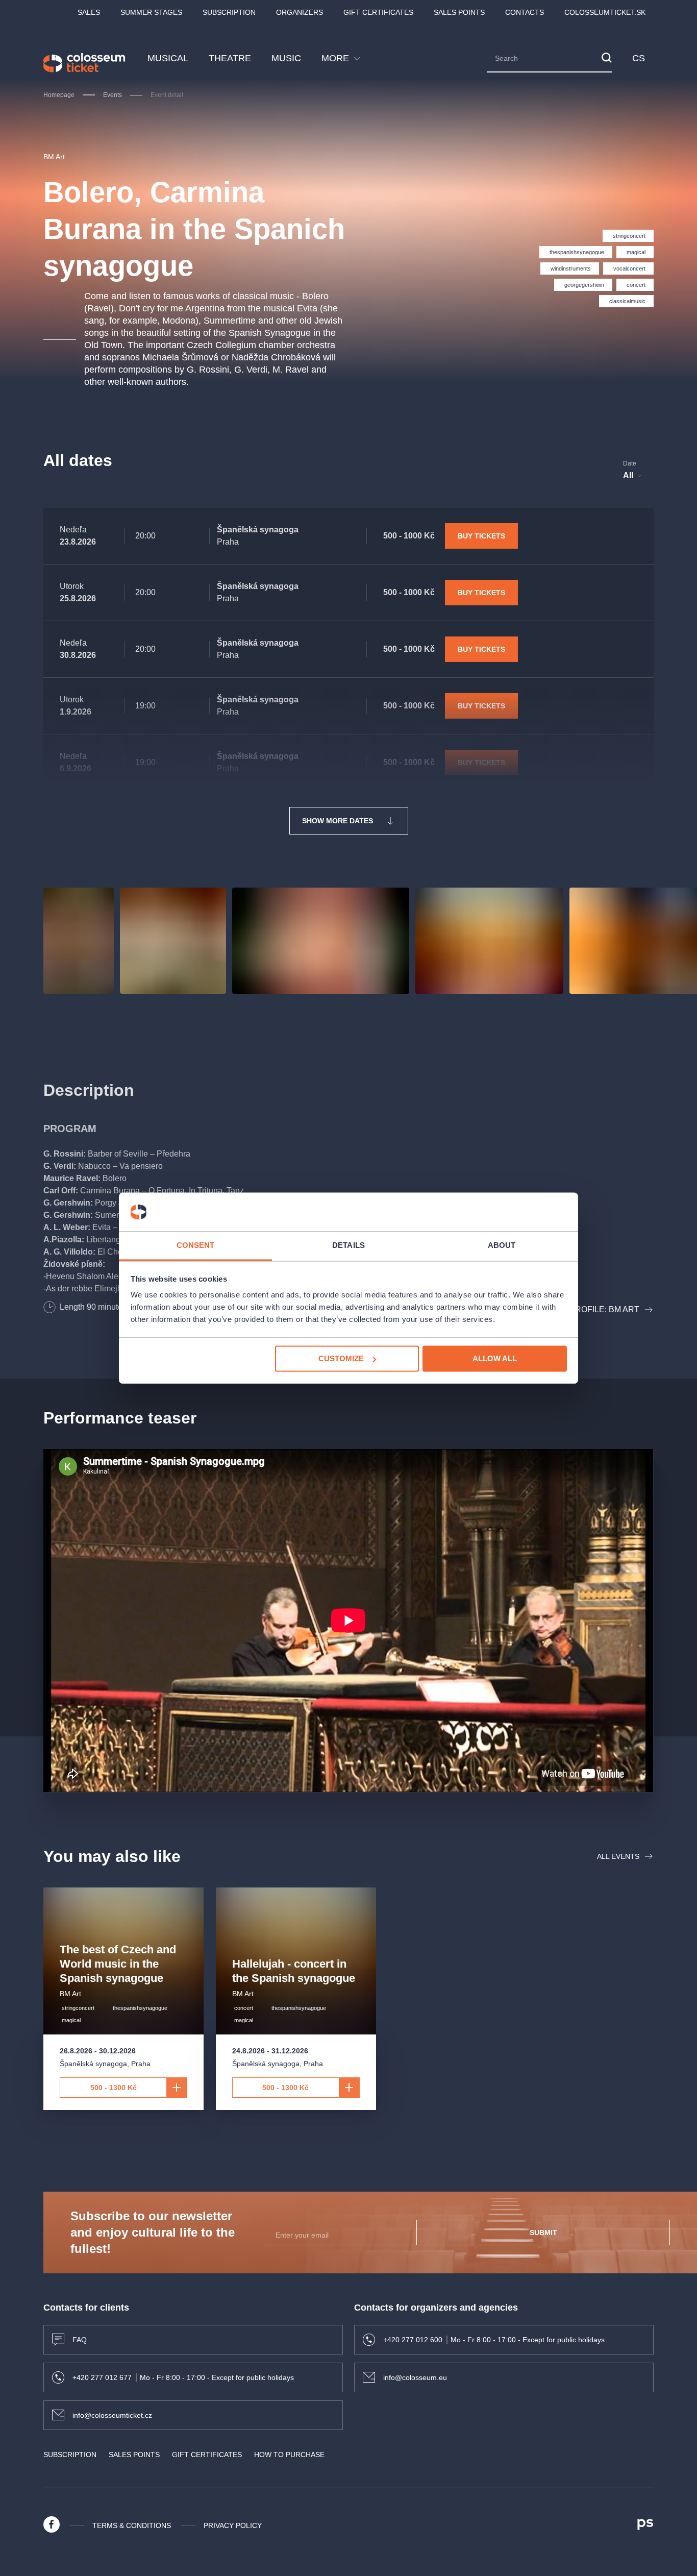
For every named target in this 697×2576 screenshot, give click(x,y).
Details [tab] (348, 1246)
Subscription (229, 12)
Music (286, 58)
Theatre (230, 58)
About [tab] (502, 1246)
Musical (168, 58)
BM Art (54, 157)
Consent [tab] (196, 1246)
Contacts (525, 12)
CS (639, 58)
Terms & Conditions (132, 2525)
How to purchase (289, 2455)
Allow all (495, 1358)
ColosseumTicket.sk (605, 12)
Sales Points (459, 12)
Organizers (300, 12)
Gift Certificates (378, 12)
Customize (341, 1358)
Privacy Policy (233, 2525)
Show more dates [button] (338, 821)
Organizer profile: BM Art (579, 1309)
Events (113, 95)
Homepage (59, 95)
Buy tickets (481, 536)
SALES (89, 12)
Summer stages (151, 12)
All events (618, 1856)
